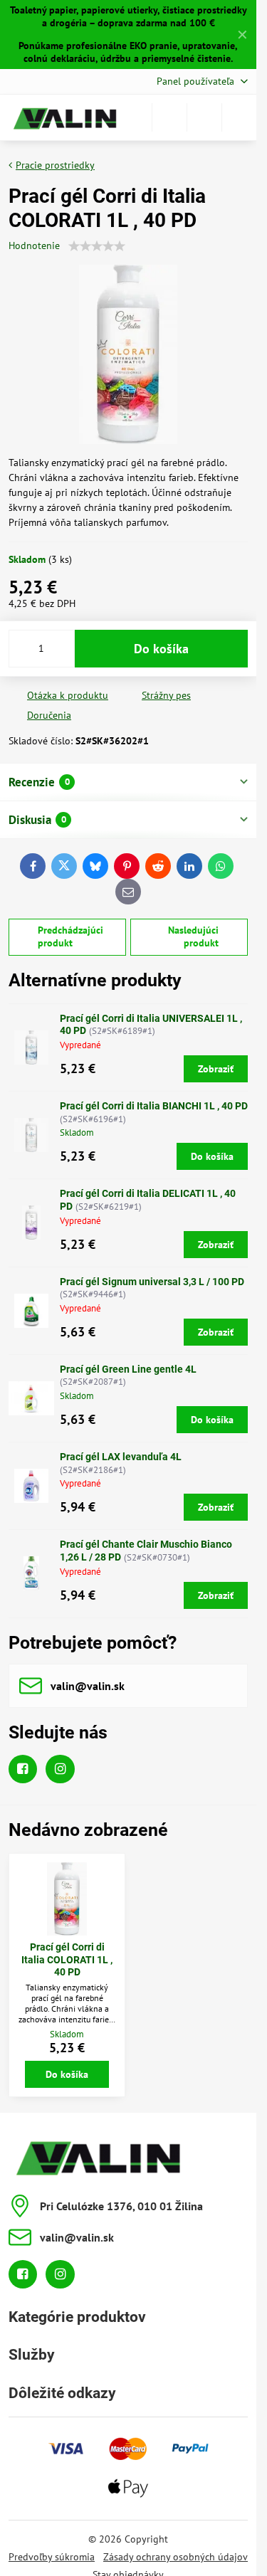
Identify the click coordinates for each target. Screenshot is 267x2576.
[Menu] (239, 117)
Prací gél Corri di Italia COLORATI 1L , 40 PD (67, 1959)
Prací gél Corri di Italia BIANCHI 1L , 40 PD (154, 1106)
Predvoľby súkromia (52, 2557)
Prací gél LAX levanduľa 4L (121, 1457)
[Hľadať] (169, 117)
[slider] (97, 246)
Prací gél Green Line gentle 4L (128, 1369)
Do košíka (161, 649)
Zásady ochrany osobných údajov (176, 2557)
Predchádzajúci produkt (70, 936)
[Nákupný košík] (204, 117)
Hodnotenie (34, 246)
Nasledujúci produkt (193, 936)
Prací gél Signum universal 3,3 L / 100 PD (152, 1282)
